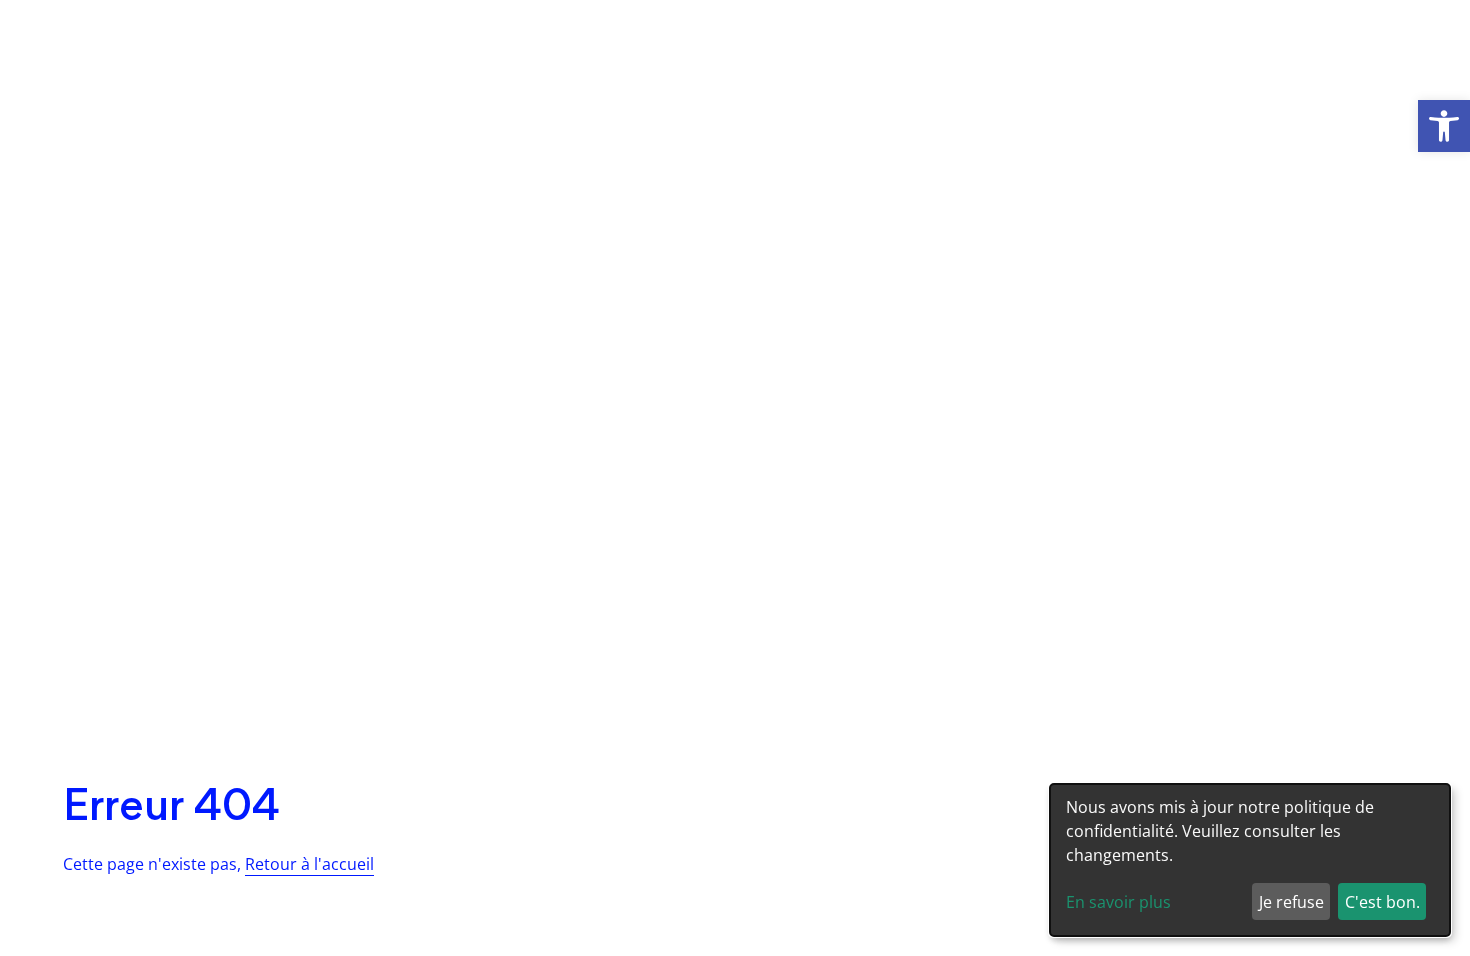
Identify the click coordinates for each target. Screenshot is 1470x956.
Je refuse (1291, 902)
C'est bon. (1382, 902)
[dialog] (1250, 860)
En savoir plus (1118, 902)
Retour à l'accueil (309, 864)
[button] (1444, 126)
